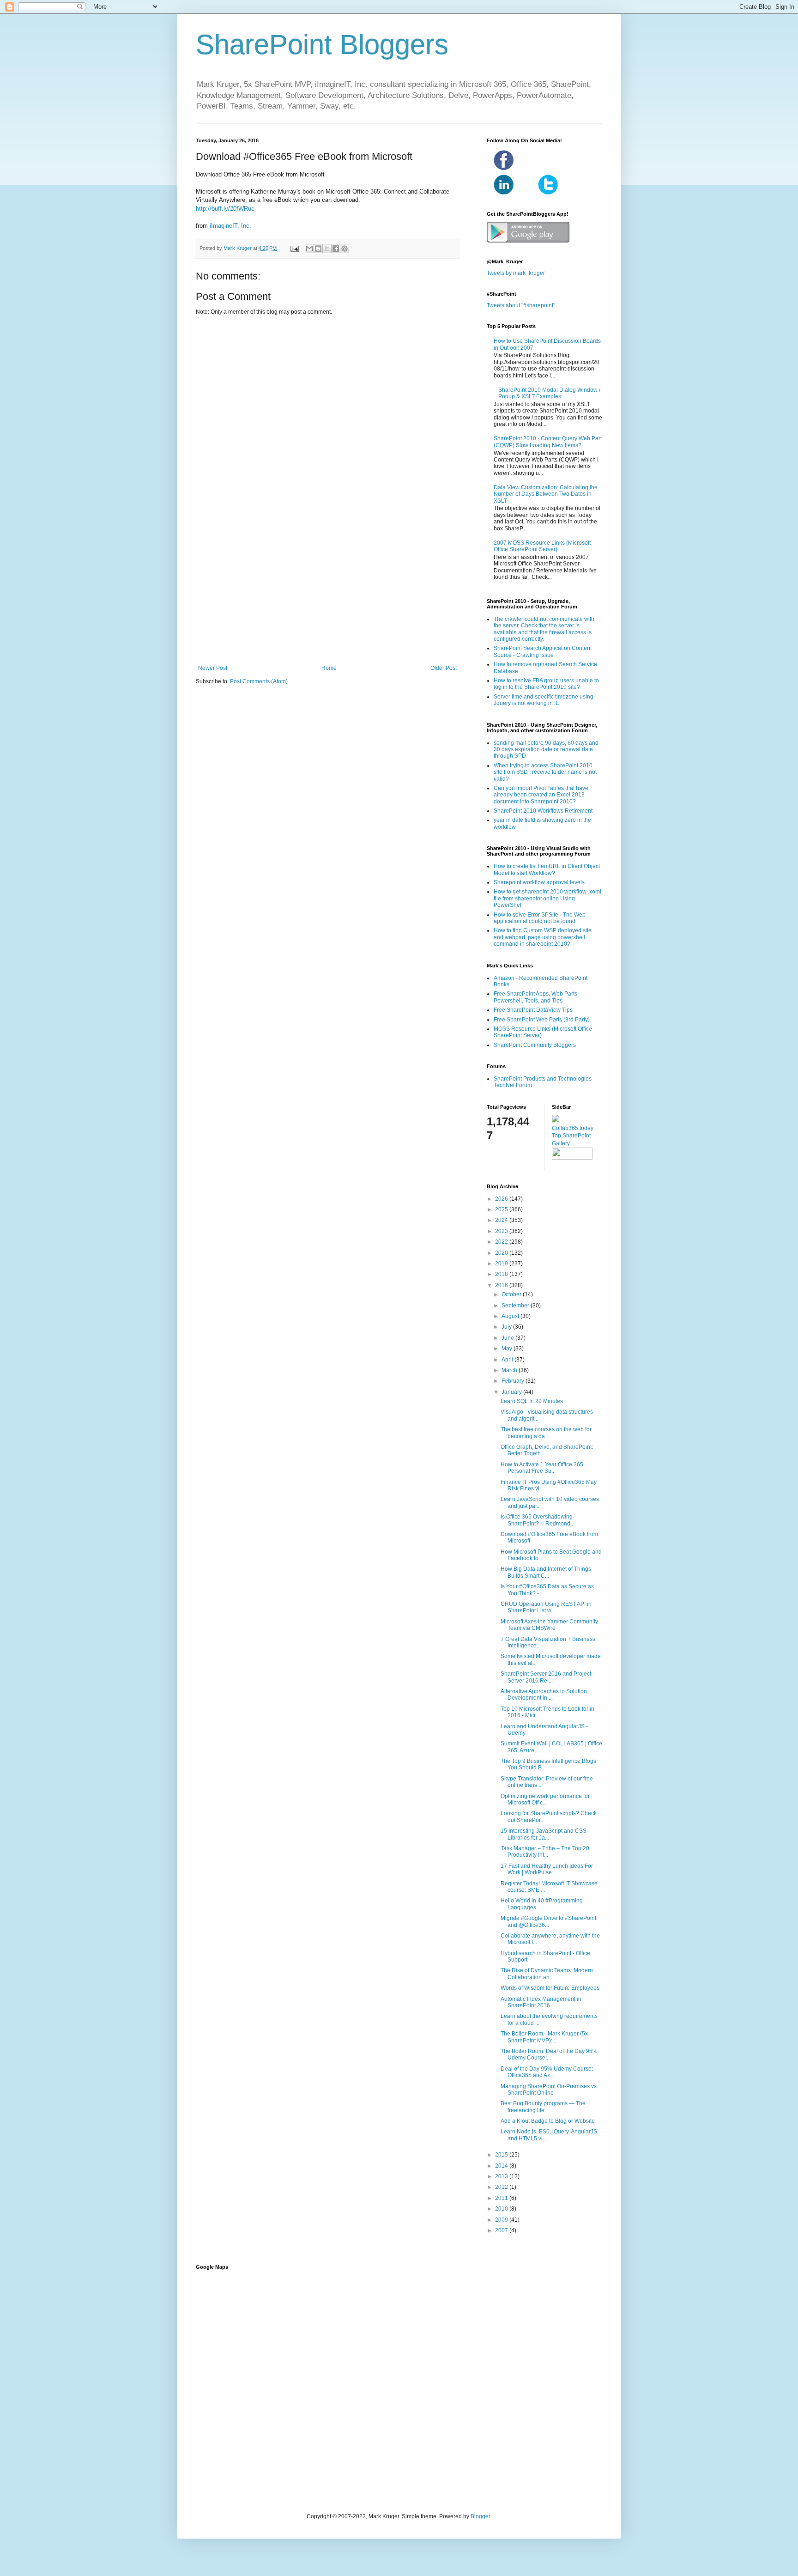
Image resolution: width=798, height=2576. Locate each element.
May (508, 1349)
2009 (502, 2220)
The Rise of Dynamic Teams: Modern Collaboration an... (547, 1974)
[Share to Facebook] (336, 249)
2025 (502, 1209)
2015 (502, 2155)
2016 (502, 1285)
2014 (502, 2166)
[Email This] (309, 249)
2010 (502, 2209)
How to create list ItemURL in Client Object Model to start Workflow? (547, 869)
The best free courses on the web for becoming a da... (546, 1433)
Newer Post (213, 668)
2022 (502, 1242)
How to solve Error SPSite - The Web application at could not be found (540, 918)
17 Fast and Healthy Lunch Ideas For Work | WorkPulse (547, 1869)
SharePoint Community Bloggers (535, 1045)
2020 (502, 1253)
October (512, 1294)
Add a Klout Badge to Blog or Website (548, 2121)
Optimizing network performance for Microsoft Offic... (545, 1799)
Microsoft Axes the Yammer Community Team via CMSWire (549, 1625)
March (510, 1370)
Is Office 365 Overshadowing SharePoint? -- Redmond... (538, 1520)
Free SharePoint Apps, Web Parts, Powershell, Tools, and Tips (536, 997)
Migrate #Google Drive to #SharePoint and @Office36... (548, 1921)
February (514, 1381)
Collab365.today (573, 1128)
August (511, 1316)
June (508, 1338)
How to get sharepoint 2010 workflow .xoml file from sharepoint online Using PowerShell (547, 898)
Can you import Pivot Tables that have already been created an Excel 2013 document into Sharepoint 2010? (541, 795)
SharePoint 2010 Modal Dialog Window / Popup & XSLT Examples (549, 393)
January (512, 1392)
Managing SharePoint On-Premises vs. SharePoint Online (549, 2090)
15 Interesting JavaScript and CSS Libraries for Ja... (544, 1834)
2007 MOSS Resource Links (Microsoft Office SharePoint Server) (542, 546)
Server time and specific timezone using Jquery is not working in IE (544, 700)
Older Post (444, 668)
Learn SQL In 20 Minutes (532, 1401)
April (508, 1360)
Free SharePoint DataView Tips (533, 1010)
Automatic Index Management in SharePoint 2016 (541, 2002)
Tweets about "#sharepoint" (521, 305)
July (507, 1327)
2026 (502, 1199)
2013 (502, 2176)
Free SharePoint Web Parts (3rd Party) (542, 1020)
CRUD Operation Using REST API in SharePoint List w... (546, 1607)
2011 (502, 2198)
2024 (502, 1220)
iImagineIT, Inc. (230, 226)
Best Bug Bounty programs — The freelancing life (543, 2107)
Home (329, 668)
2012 (502, 2187)
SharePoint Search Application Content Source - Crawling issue (543, 651)
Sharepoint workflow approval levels (539, 882)
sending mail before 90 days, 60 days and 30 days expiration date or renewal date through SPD (546, 750)
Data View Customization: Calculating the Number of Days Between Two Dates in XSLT (546, 494)
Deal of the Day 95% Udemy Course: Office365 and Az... (547, 2072)
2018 (502, 1274)
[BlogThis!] (318, 249)
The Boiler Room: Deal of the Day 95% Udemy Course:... (549, 2054)
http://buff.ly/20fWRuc (225, 209)
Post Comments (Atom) (259, 681)
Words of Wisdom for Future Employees (550, 1988)
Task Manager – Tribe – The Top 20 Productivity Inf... (545, 1852)
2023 (502, 1231)
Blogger (480, 2516)
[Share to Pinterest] (345, 249)
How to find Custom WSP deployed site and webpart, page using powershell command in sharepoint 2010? (543, 937)
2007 (502, 2230)
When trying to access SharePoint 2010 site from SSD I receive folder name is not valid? (545, 772)
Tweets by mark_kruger (516, 273)
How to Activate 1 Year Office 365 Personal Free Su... (542, 1468)
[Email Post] (294, 248)
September (516, 1306)
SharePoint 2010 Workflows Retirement (543, 811)
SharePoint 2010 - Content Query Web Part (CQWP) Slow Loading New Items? (548, 442)
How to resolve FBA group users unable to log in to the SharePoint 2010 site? (546, 684)
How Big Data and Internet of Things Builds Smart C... (546, 1572)
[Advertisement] (327, 589)
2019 (502, 1264)
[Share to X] (327, 249)
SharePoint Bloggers (322, 45)
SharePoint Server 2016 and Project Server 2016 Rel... (546, 1677)
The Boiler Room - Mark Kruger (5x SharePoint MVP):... (544, 2037)
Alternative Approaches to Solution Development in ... (544, 1695)
